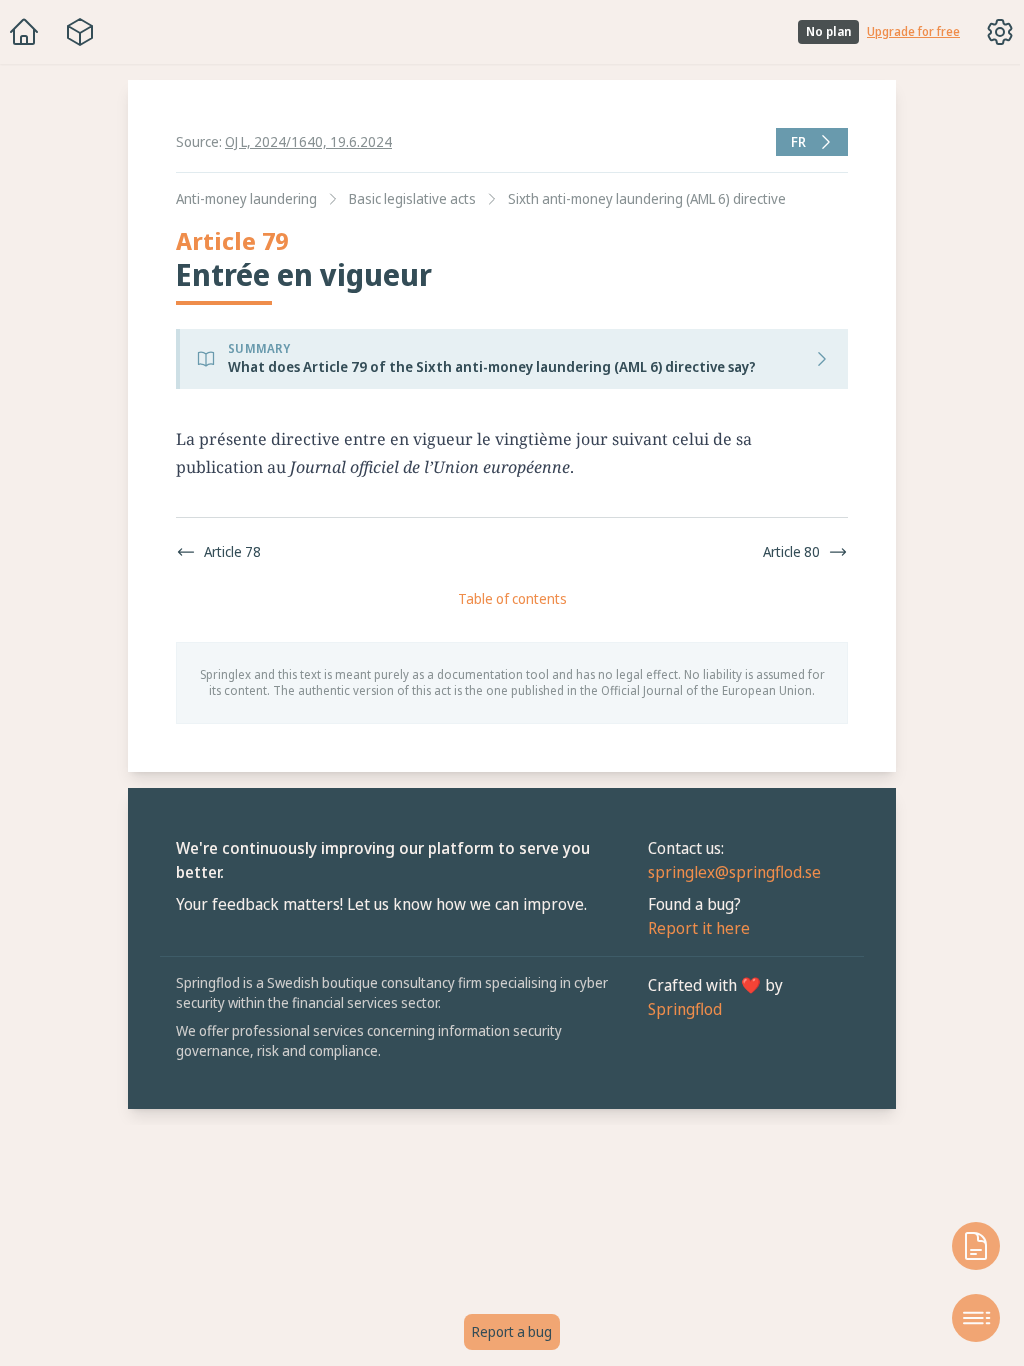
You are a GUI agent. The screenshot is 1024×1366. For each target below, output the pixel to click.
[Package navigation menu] (80, 32)
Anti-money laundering (241, 198)
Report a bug (507, 1331)
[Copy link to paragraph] (774, 439)
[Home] (24, 32)
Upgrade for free (913, 32)
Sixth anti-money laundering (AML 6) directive (642, 198)
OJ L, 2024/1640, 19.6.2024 (308, 141)
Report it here (694, 928)
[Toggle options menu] (1000, 32)
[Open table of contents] (966, 1318)
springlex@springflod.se (729, 872)
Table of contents (507, 598)
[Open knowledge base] (966, 1246)
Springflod (680, 1009)
